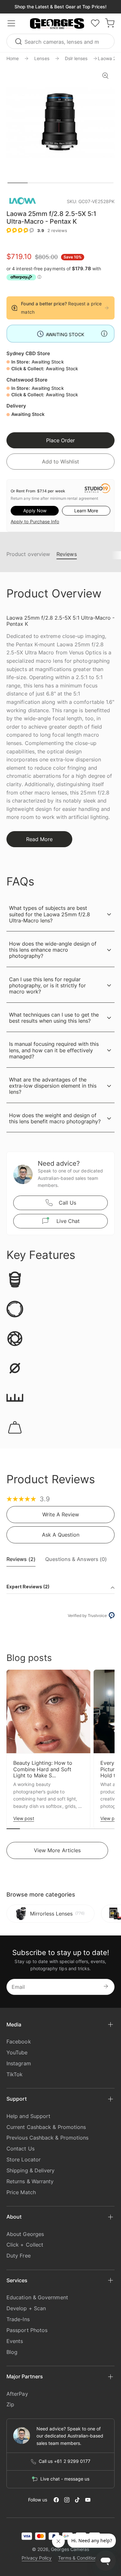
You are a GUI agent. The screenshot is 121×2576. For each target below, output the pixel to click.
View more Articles (57, 1850)
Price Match (21, 2192)
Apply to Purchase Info (35, 521)
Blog (12, 2352)
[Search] (19, 41)
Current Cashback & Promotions (46, 2127)
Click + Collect (25, 2245)
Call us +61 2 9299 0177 (65, 2461)
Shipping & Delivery (31, 2170)
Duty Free (19, 2256)
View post (24, 1818)
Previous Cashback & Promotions (47, 2138)
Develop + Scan (26, 2308)
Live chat (68, 1221)
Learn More (86, 511)
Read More (39, 839)
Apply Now (35, 511)
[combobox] (60, 41)
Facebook (19, 2042)
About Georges (25, 2234)
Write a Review (61, 1514)
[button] (57, 24)
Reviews (67, 554)
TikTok (15, 2074)
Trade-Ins (18, 2319)
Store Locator (24, 2159)
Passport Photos (27, 2330)
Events (15, 2341)
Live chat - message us (65, 2479)
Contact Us (20, 2149)
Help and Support (28, 2116)
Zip (10, 2404)
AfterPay (17, 2394)
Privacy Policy (37, 2558)
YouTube (17, 2052)
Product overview (28, 554)
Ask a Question (61, 1535)
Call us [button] (67, 1203)
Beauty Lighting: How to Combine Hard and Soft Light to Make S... (43, 1769)
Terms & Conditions (79, 2558)
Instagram (19, 2063)
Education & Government (37, 2297)
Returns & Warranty (30, 2181)
